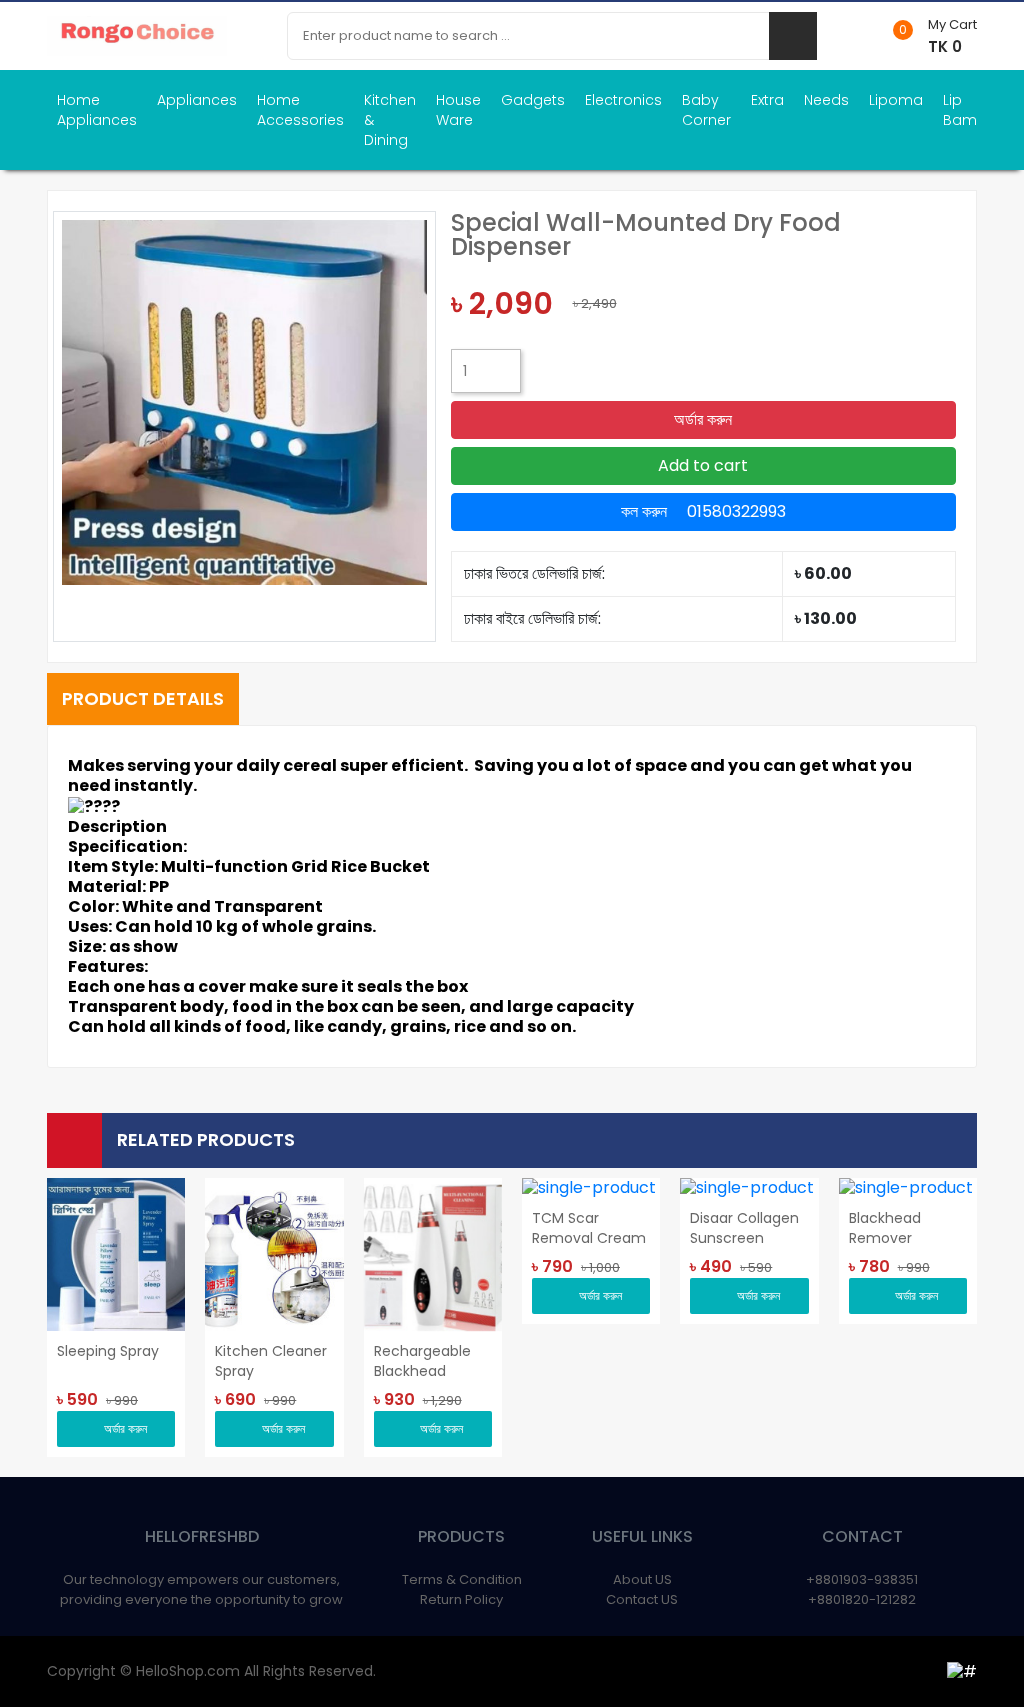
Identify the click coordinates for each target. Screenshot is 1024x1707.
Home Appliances (97, 110)
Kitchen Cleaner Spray (271, 1361)
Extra (767, 100)
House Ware (458, 110)
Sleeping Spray (108, 1351)
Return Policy (461, 1599)
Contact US (642, 1599)
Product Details (143, 698)
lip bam (960, 110)
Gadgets (533, 100)
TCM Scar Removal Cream (589, 1228)
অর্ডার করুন (703, 419)
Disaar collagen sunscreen (744, 1228)
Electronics (623, 100)
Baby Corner (706, 110)
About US (642, 1579)
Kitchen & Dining (390, 120)
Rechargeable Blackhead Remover (422, 1361)
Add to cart (703, 465)
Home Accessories (300, 110)
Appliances (197, 100)
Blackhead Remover (885, 1228)
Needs (826, 100)
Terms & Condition (462, 1579)
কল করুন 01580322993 (703, 511)
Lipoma (896, 100)
